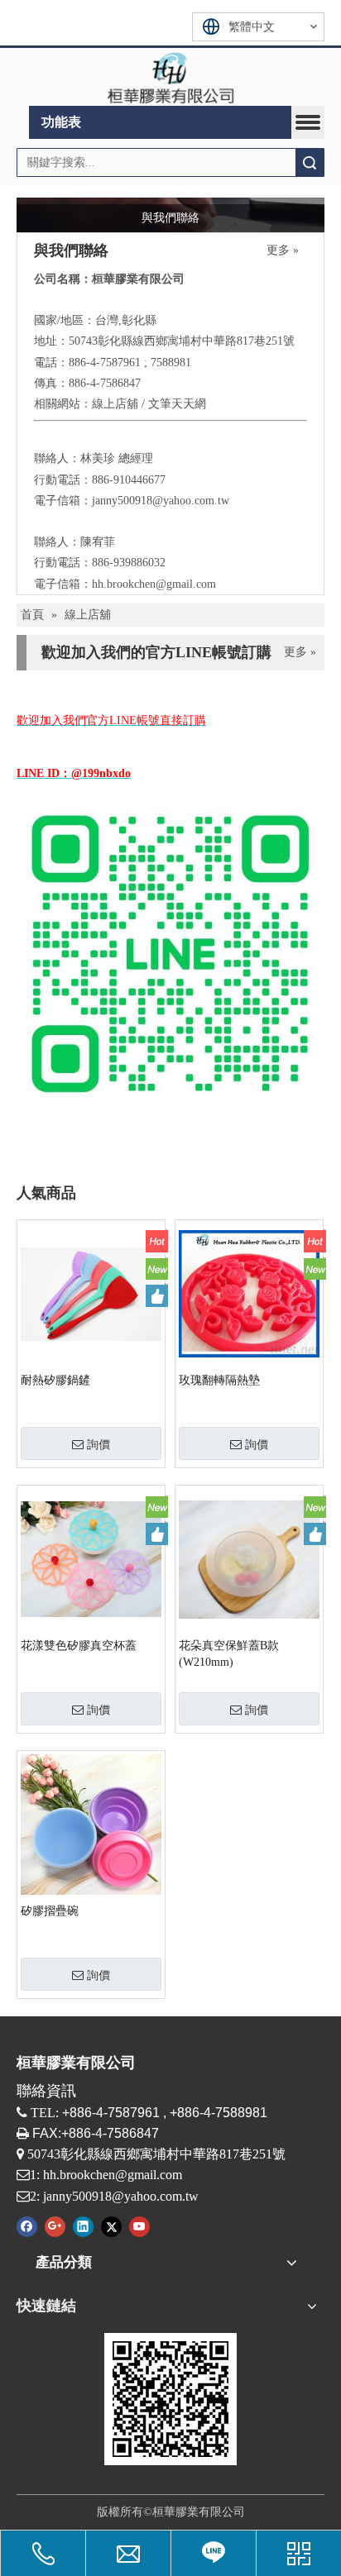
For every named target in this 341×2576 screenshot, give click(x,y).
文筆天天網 (177, 404)
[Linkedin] (83, 2226)
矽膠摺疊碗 (50, 1911)
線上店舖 (115, 404)
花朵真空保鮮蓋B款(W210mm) (229, 1654)
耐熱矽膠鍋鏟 (55, 1380)
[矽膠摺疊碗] (91, 1824)
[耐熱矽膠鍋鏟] (91, 1293)
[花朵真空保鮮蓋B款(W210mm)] (249, 1559)
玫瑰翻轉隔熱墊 (219, 1380)
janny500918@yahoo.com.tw (161, 501)
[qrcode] (170, 2399)
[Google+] (55, 2226)
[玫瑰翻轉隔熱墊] (249, 1293)
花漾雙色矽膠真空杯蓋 (79, 1646)
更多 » (283, 250)
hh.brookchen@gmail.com (154, 584)
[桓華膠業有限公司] (170, 77)
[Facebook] (27, 2226)
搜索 (310, 162)
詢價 (98, 1444)
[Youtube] (139, 2226)
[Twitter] (111, 2226)
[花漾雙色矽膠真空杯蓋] (91, 1559)
